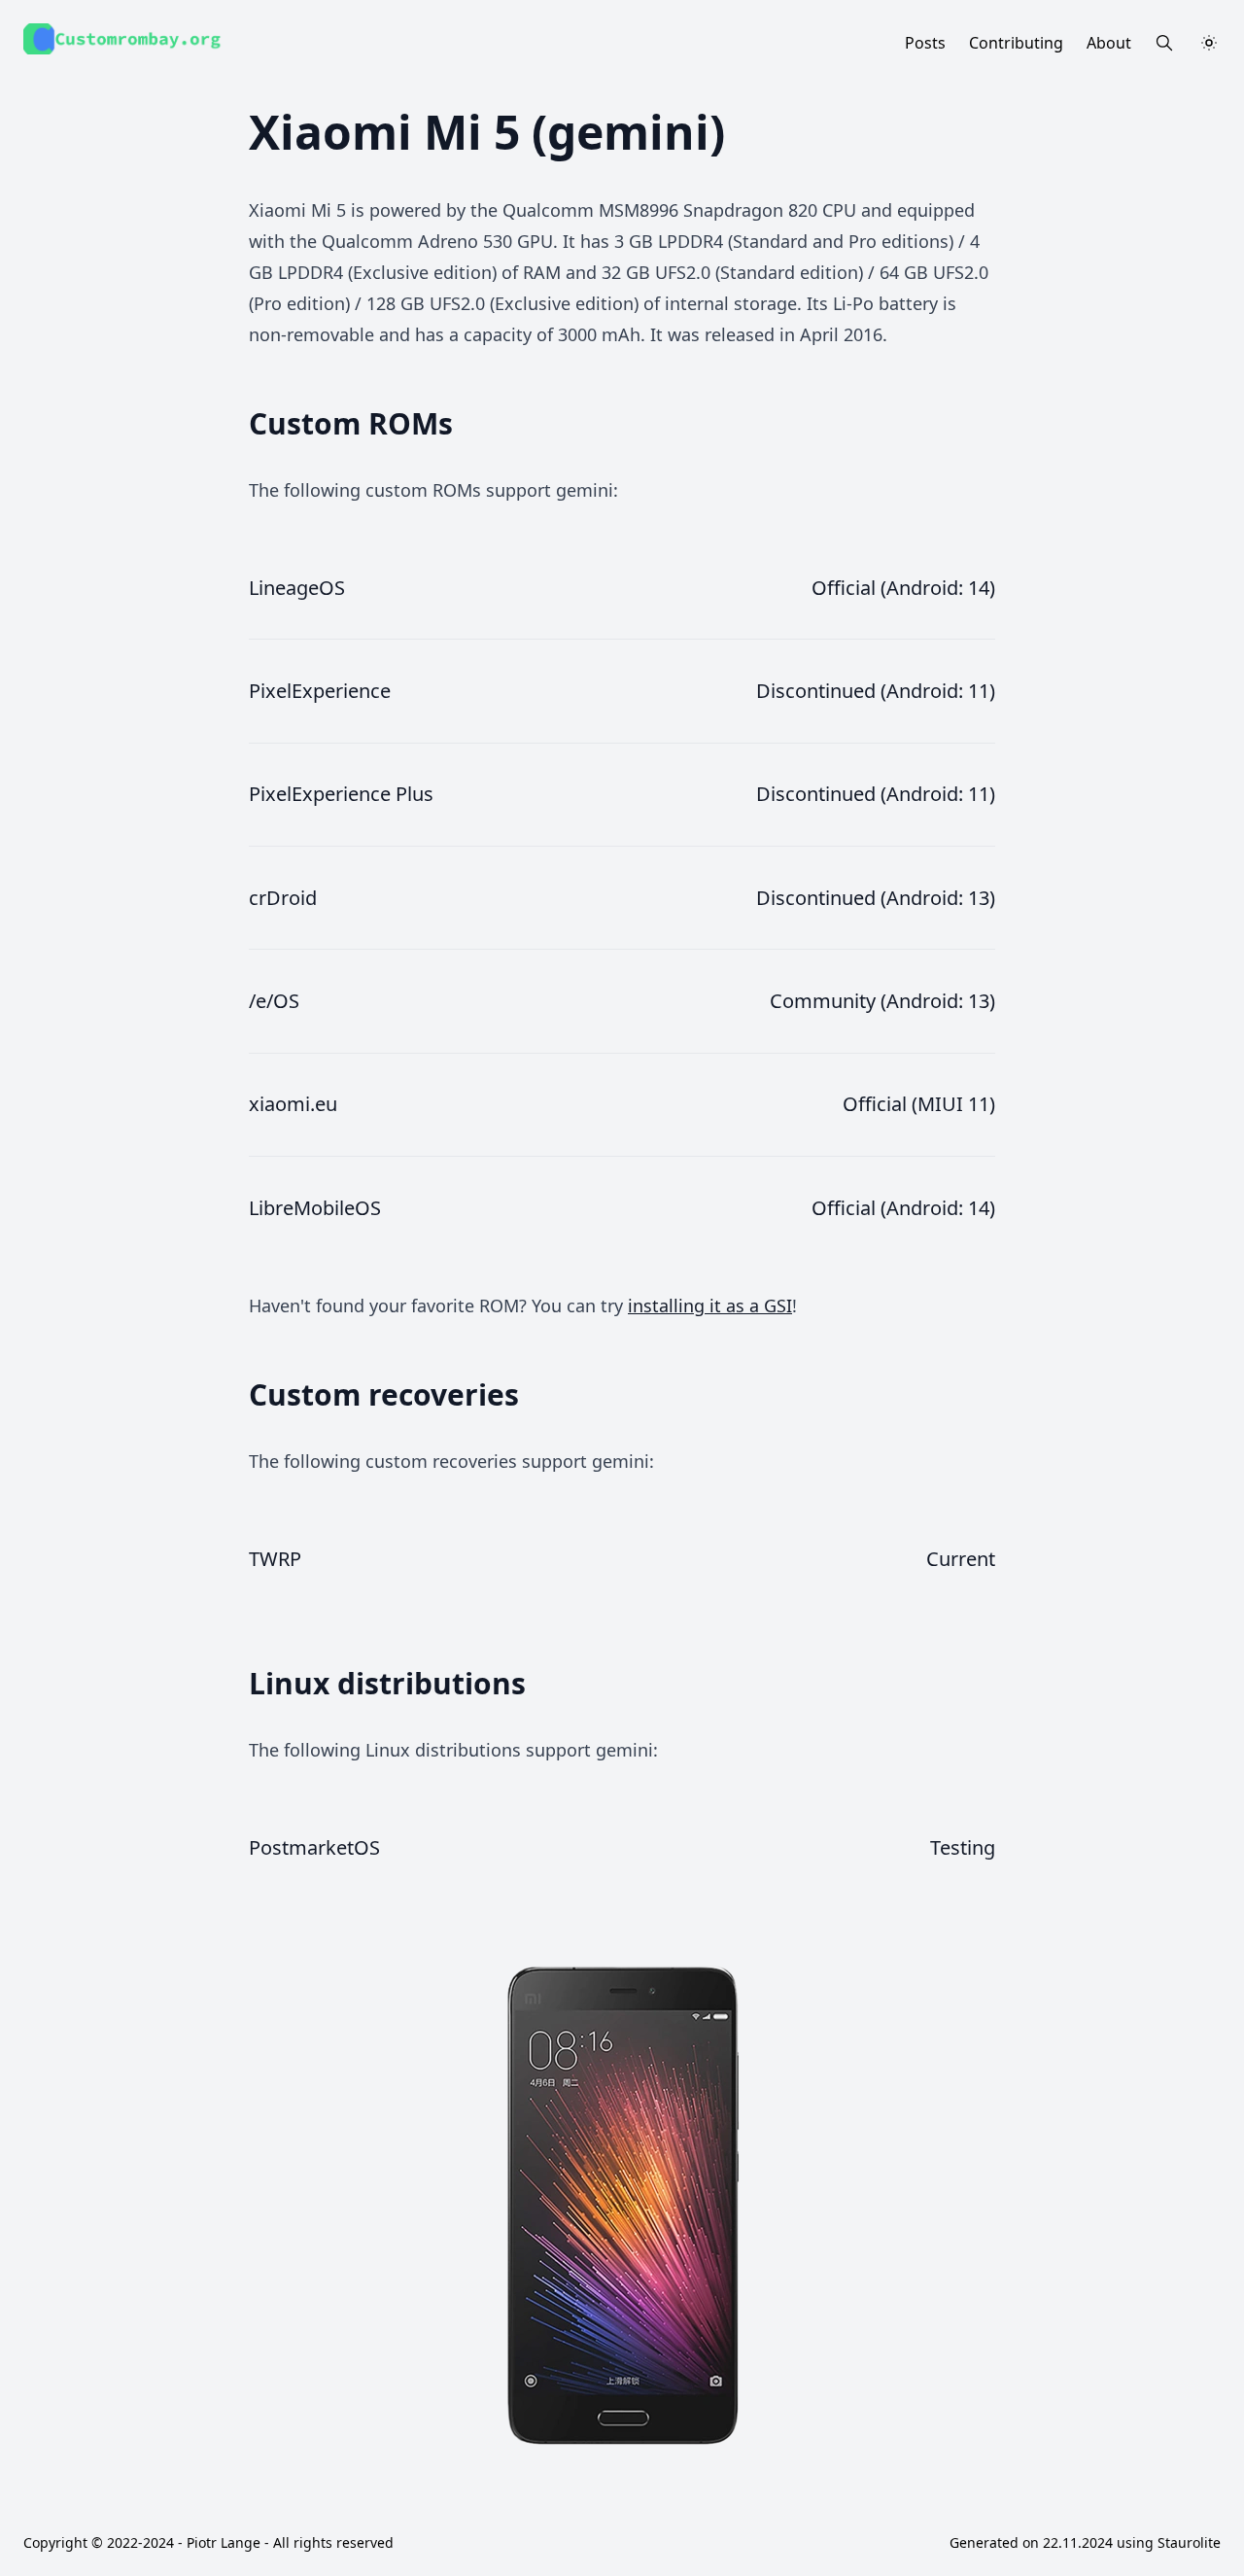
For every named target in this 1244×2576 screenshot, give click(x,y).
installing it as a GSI (710, 1305)
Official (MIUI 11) (919, 1104)
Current (961, 1559)
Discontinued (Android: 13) (876, 898)
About (1109, 43)
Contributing (1016, 43)
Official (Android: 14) (903, 588)
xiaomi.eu (293, 1104)
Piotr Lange (224, 2542)
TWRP (275, 1559)
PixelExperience (320, 691)
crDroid (283, 898)
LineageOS (297, 588)
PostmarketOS (314, 1847)
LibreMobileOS (315, 1208)
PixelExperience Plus (341, 794)
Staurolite (1189, 2542)
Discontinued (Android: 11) (876, 691)
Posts (925, 43)
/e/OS (274, 1001)
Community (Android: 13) (882, 1001)
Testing (963, 1847)
